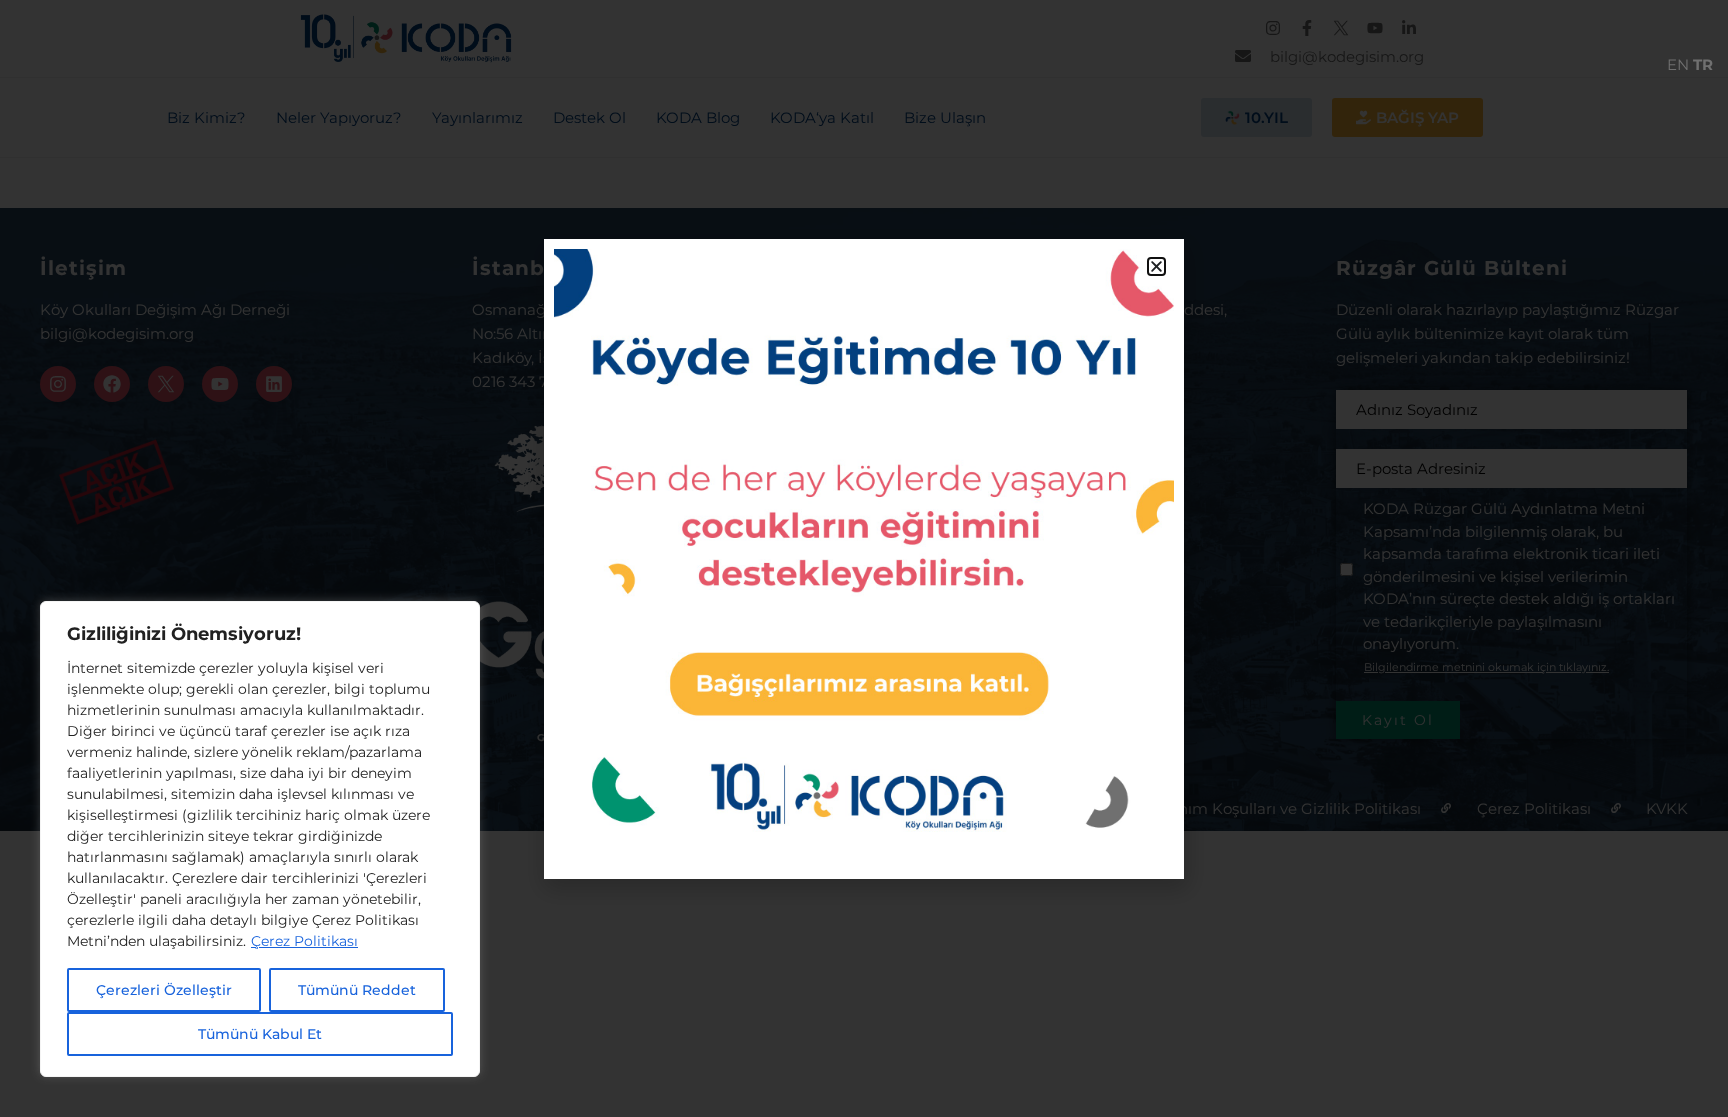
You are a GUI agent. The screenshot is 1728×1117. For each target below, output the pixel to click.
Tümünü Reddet (357, 990)
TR (1703, 64)
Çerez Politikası (304, 941)
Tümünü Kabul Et (260, 1034)
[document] (864, 558)
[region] (260, 839)
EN (1678, 64)
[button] (1156, 266)
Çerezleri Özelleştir (164, 990)
